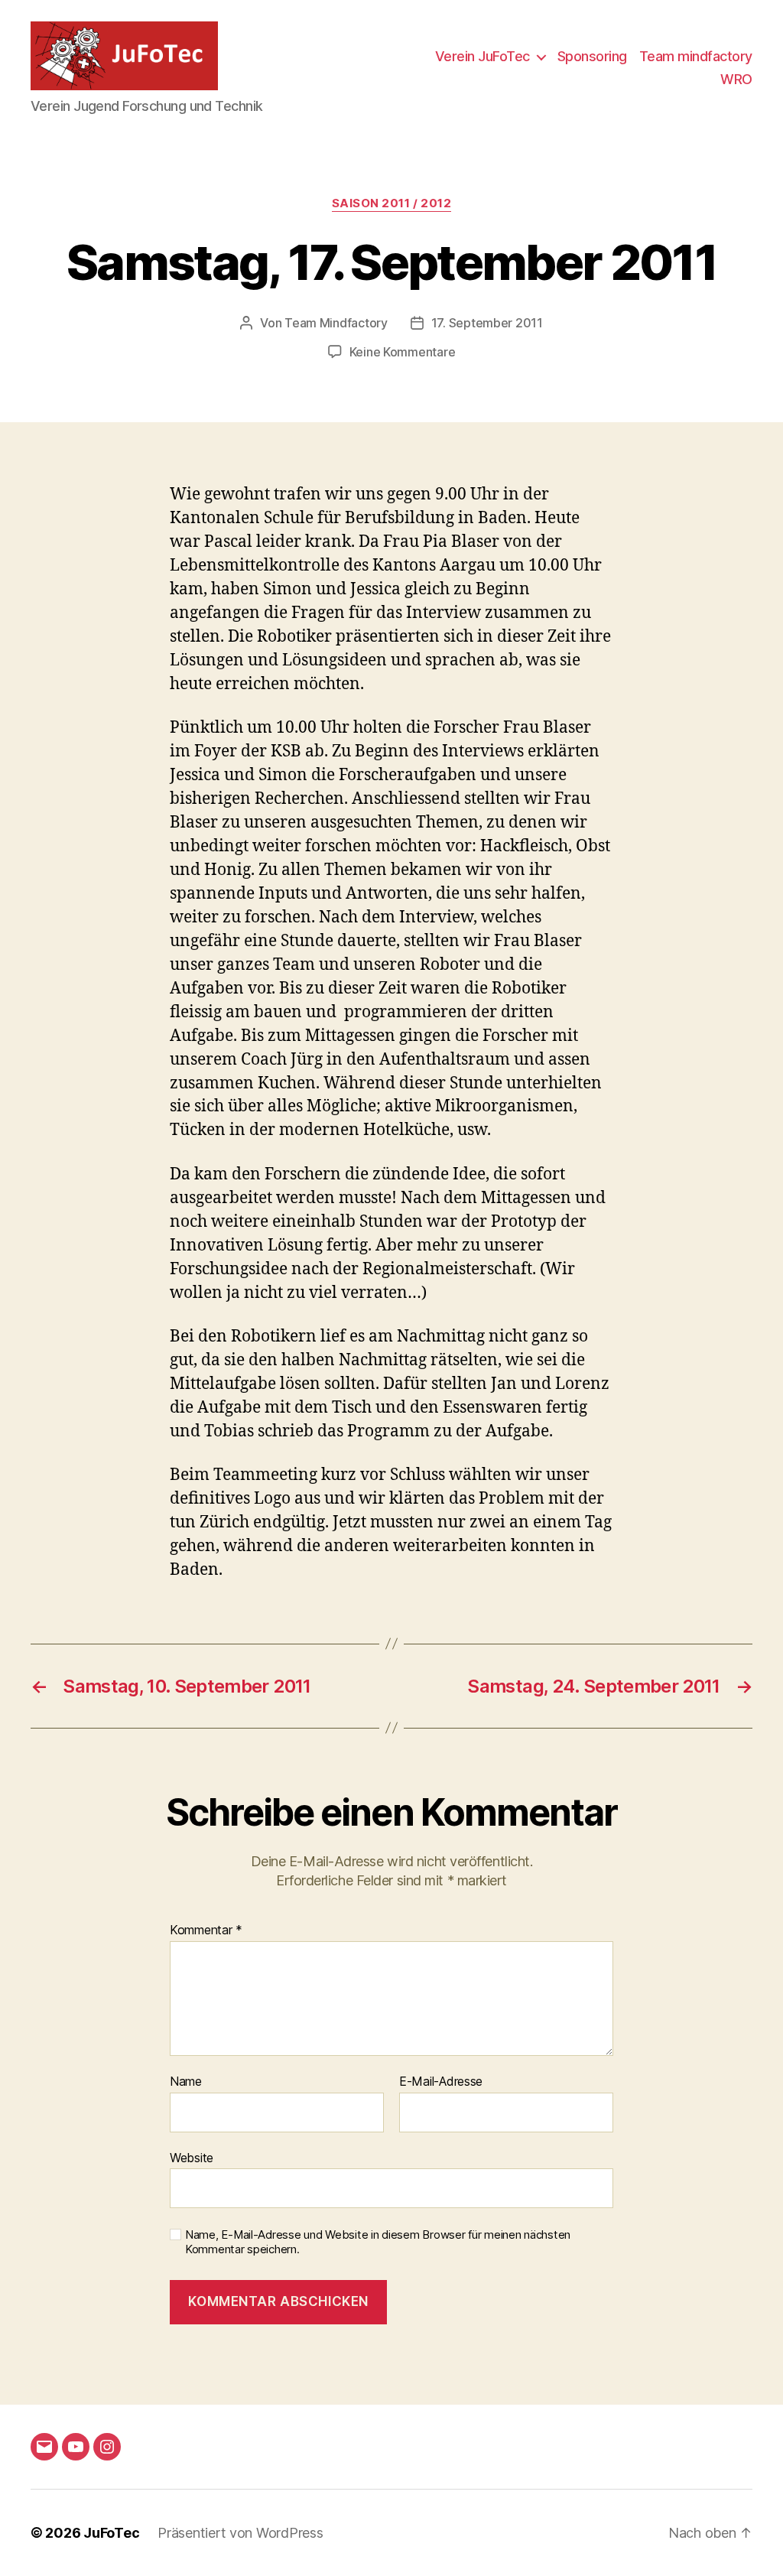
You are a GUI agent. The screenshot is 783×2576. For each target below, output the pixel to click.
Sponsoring (592, 56)
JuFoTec (111, 2533)
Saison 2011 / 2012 (392, 203)
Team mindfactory (696, 56)
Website (192, 2157)
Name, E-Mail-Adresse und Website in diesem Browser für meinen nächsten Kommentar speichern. (378, 2242)
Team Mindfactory (336, 323)
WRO (736, 79)
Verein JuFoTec (482, 56)
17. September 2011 (487, 323)
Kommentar (206, 1930)
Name (186, 2082)
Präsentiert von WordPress (240, 2533)
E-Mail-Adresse (441, 2082)
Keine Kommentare (403, 352)
